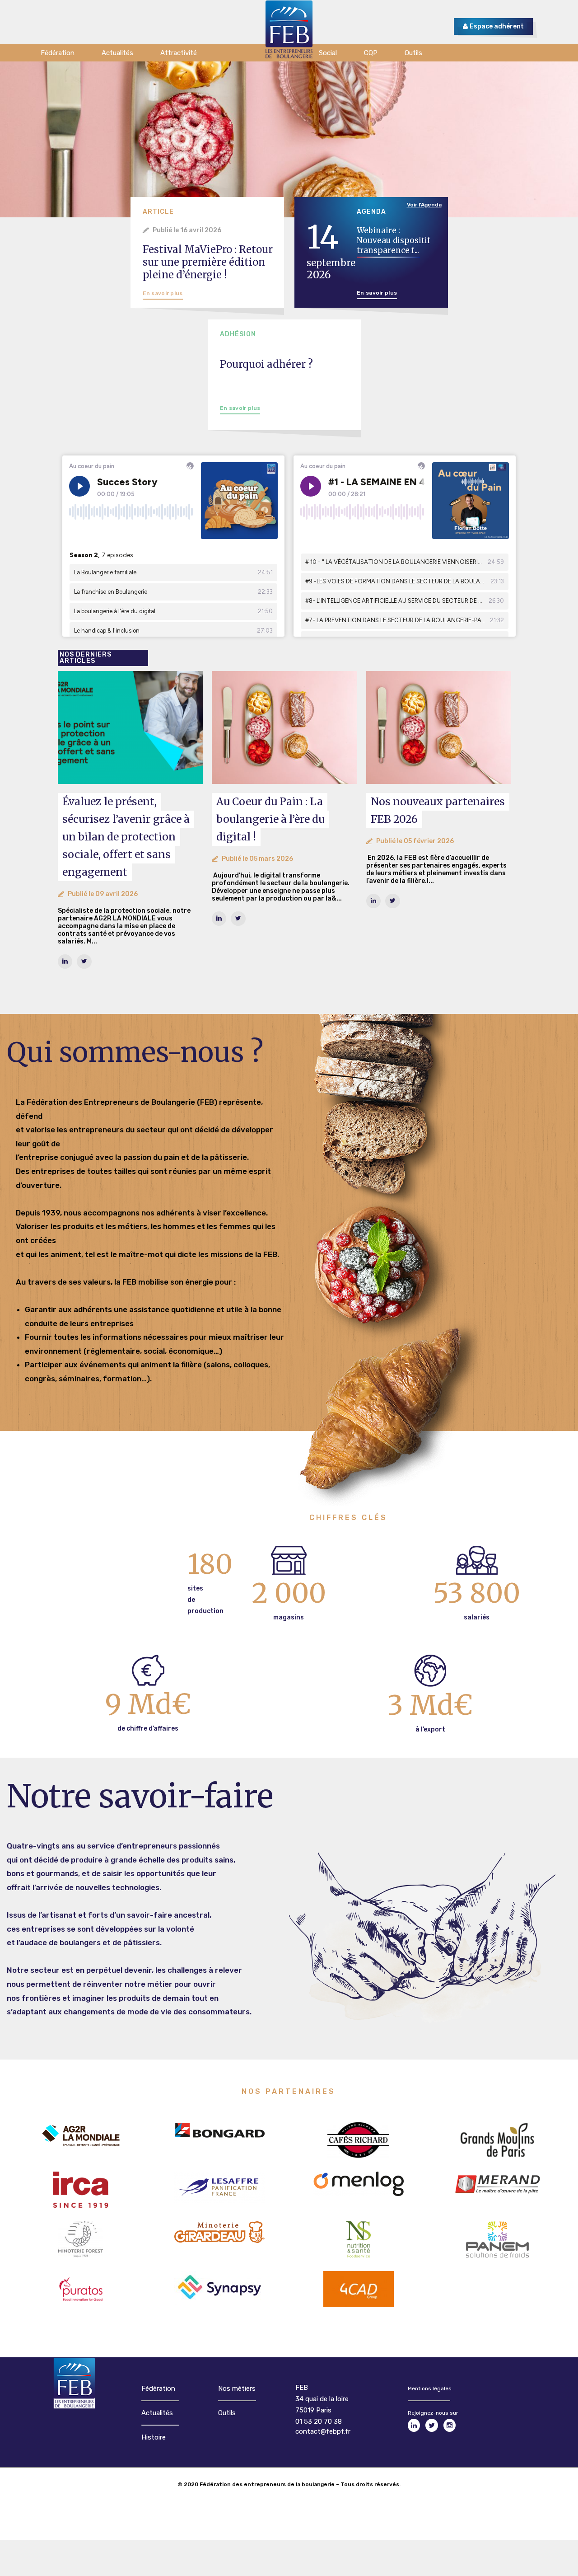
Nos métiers (237, 2388)
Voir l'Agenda (424, 205)
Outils (227, 2413)
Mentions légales (430, 2388)
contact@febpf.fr (323, 2431)
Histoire (154, 2437)
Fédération (158, 2388)
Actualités (157, 2413)
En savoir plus (163, 293)
